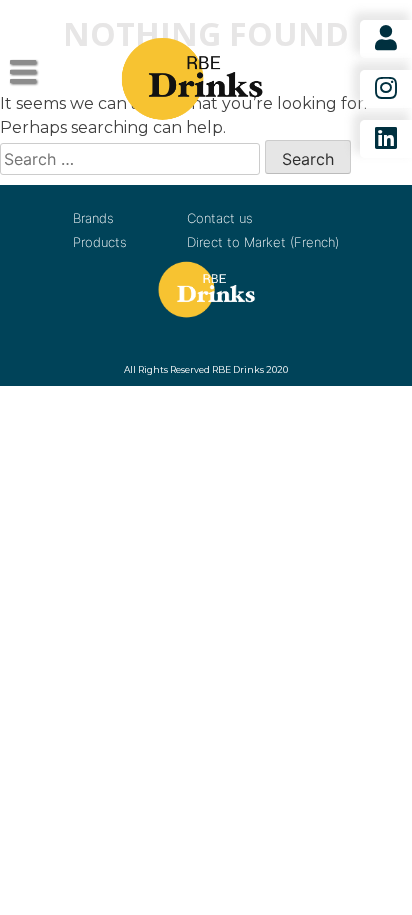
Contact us (220, 218)
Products (100, 242)
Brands (93, 218)
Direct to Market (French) (263, 242)
